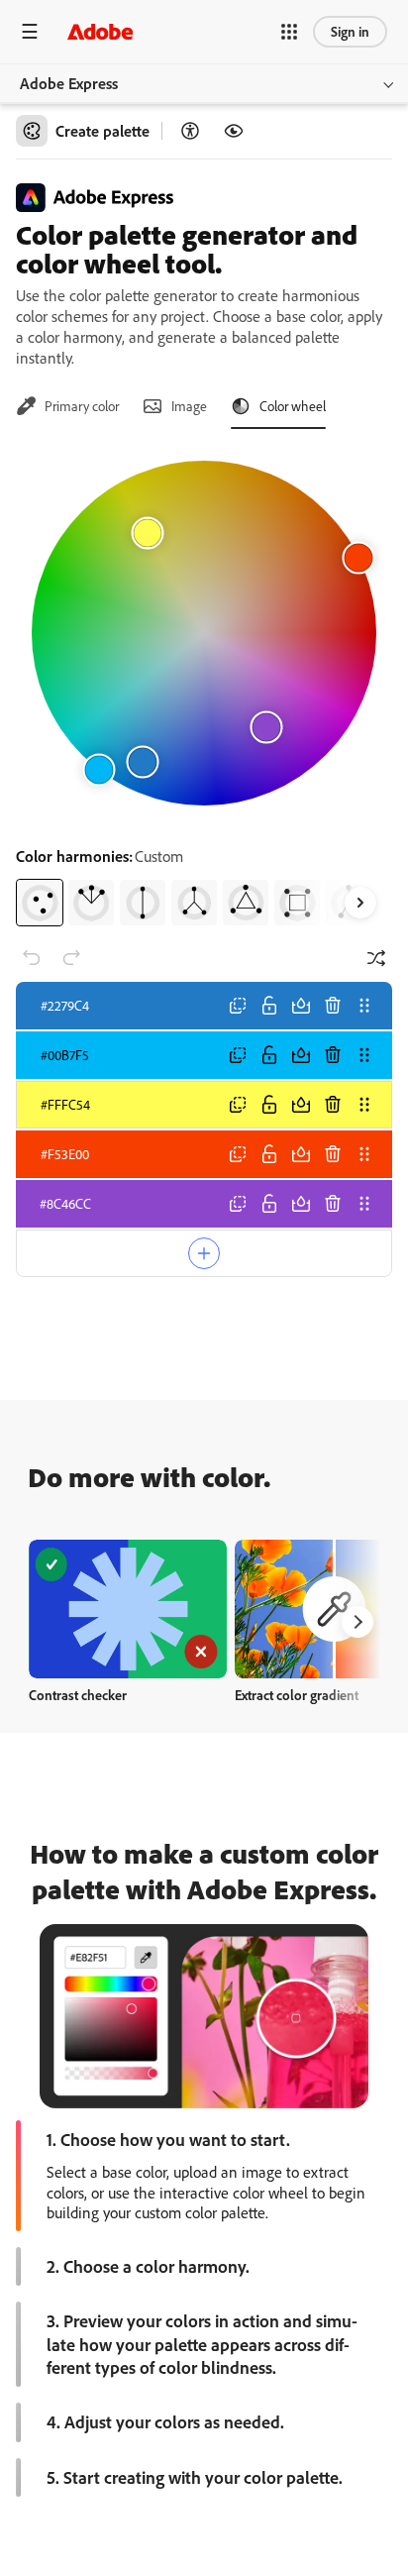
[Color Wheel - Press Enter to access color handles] (204, 633)
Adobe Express (69, 83)
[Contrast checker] (190, 131)
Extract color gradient (297, 1695)
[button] (289, 32)
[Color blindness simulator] (234, 131)
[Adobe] (100, 31)
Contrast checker (78, 1695)
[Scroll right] (360, 903)
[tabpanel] (204, 686)
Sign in (350, 31)
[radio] (40, 903)
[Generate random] (376, 958)
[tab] (67, 406)
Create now (128, 1609)
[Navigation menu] (30, 31)
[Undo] (32, 958)
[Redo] (71, 958)
